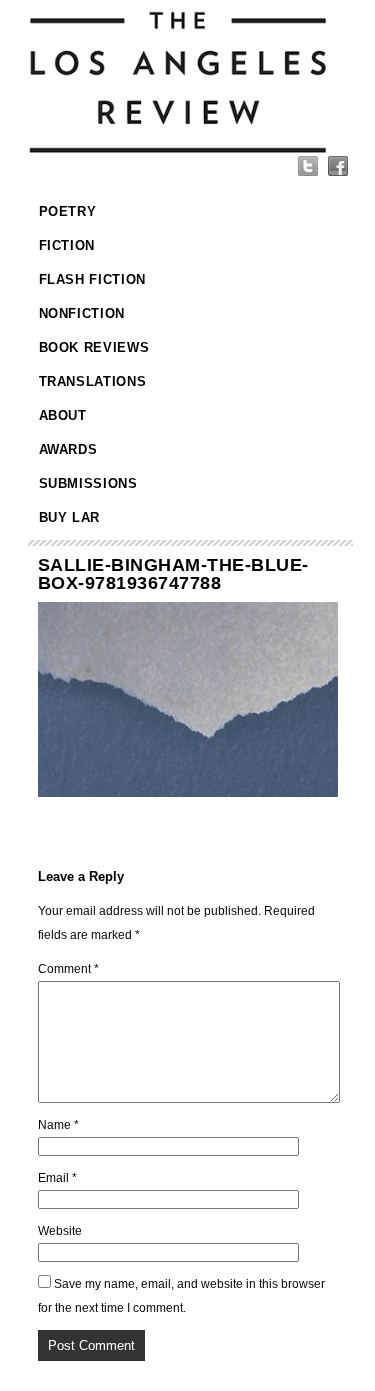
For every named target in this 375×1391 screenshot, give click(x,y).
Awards (68, 449)
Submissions (88, 483)
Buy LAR (70, 517)
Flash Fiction (92, 279)
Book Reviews (94, 347)
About (63, 415)
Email (57, 1178)
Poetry (68, 211)
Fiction (67, 245)
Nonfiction (82, 313)
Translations (93, 381)
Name (58, 1125)
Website (60, 1231)
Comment (68, 969)
